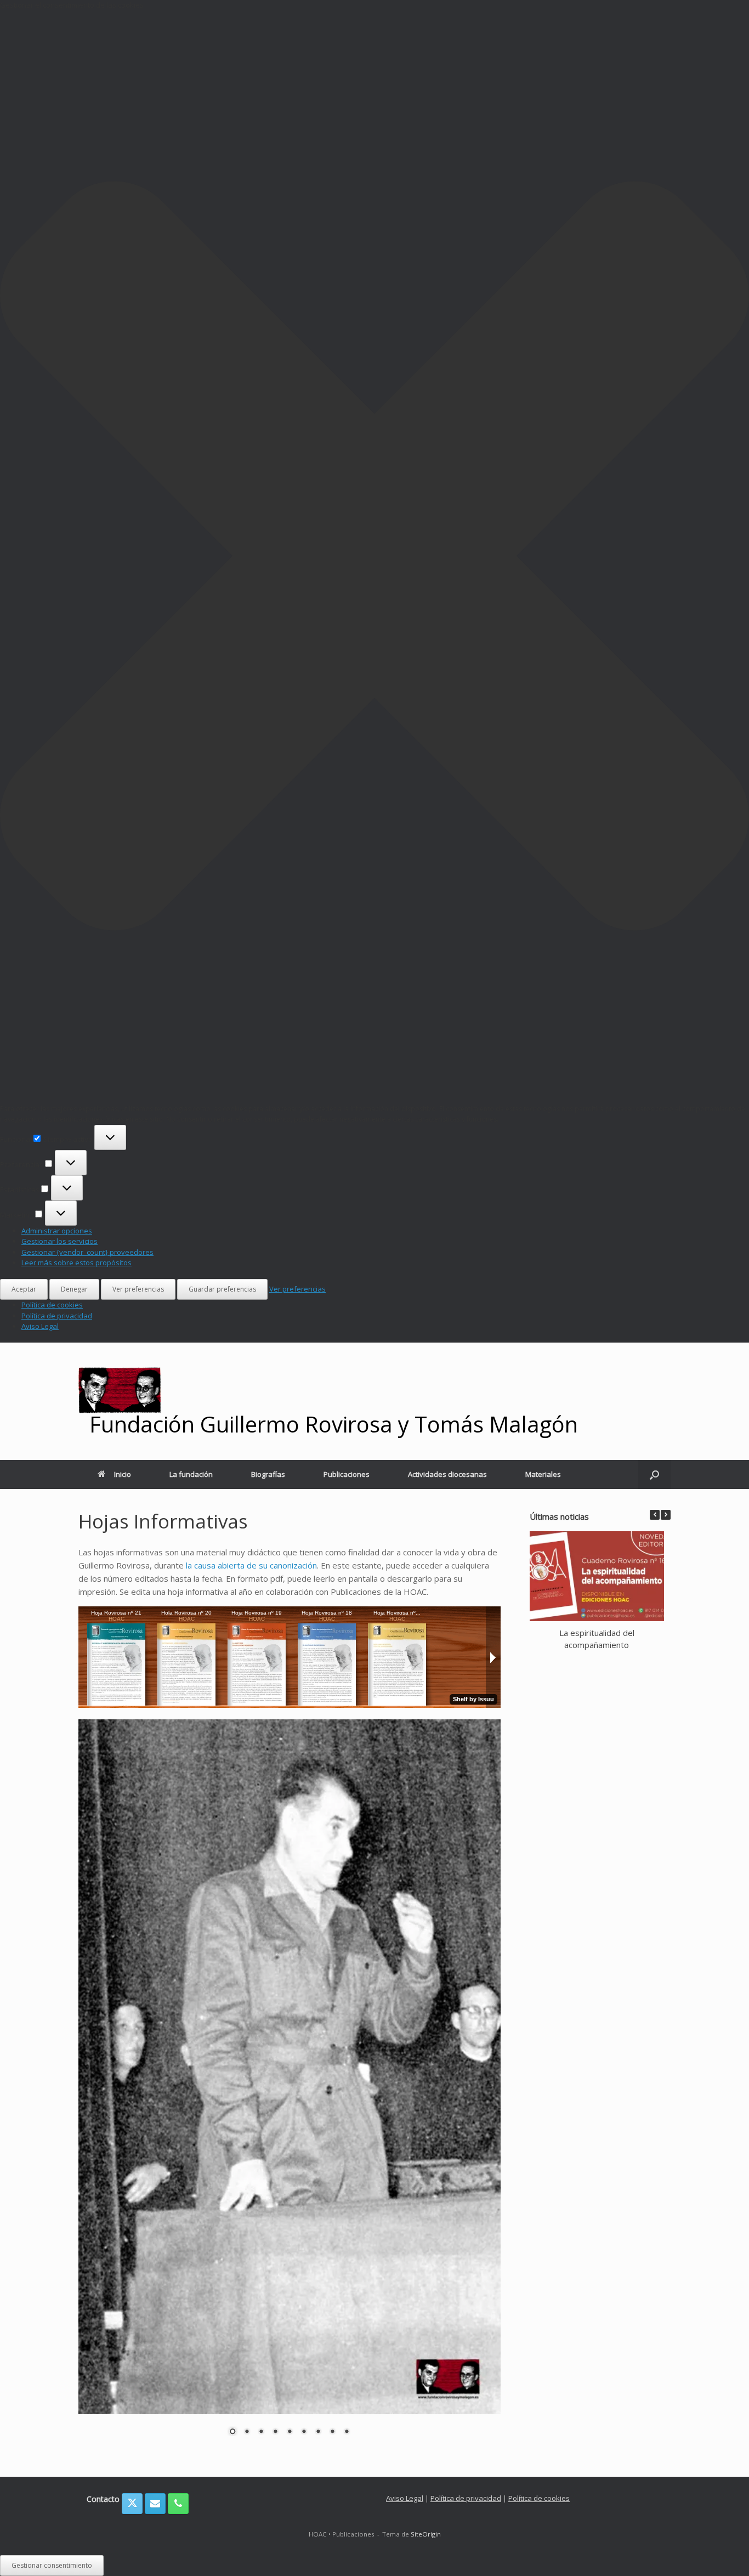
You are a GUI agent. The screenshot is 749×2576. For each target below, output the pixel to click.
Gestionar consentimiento (52, 2565)
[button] (374, 557)
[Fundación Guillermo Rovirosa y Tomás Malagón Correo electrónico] (155, 2504)
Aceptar (24, 1289)
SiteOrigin (426, 2534)
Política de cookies (52, 1305)
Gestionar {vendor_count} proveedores (87, 1252)
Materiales (543, 1474)
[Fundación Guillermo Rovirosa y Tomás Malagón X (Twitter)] (132, 2504)
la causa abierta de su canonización (251, 1565)
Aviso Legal (40, 1326)
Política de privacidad (57, 1316)
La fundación (191, 1474)
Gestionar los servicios (59, 1241)
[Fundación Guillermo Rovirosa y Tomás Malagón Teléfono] (178, 2504)
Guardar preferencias (222, 1289)
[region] (290, 2084)
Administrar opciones (57, 1231)
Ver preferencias (138, 1289)
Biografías (268, 1474)
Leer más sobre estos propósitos (76, 1262)
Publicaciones (347, 1474)
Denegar (74, 1289)
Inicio (123, 1474)
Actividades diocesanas (447, 1474)
